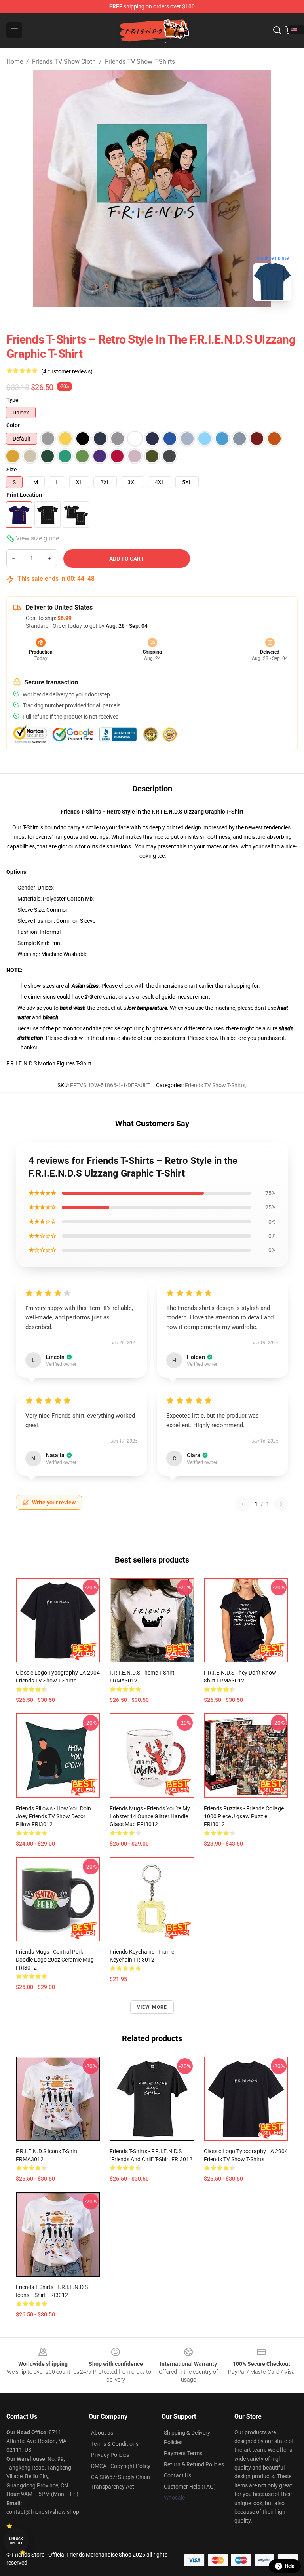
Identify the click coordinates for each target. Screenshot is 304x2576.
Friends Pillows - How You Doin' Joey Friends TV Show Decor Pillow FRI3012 (54, 1816)
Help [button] (290, 2566)
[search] (277, 30)
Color (13, 425)
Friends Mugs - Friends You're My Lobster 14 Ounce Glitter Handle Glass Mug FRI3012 (150, 1816)
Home (15, 62)
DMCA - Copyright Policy (121, 2466)
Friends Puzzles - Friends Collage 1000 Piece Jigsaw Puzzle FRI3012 (244, 1816)
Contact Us (178, 2475)
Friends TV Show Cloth (64, 62)
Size (12, 470)
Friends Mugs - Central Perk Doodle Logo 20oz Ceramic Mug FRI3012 (55, 1960)
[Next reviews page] (281, 1504)
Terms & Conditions (115, 2444)
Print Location (24, 495)
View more (152, 2007)
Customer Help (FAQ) (190, 2487)
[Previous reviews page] (243, 1504)
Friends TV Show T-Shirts (140, 62)
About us (102, 2433)
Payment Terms (183, 2453)
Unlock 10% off (16, 2541)
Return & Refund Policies (194, 2464)
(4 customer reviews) (67, 371)
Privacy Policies (110, 2455)
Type (12, 400)
